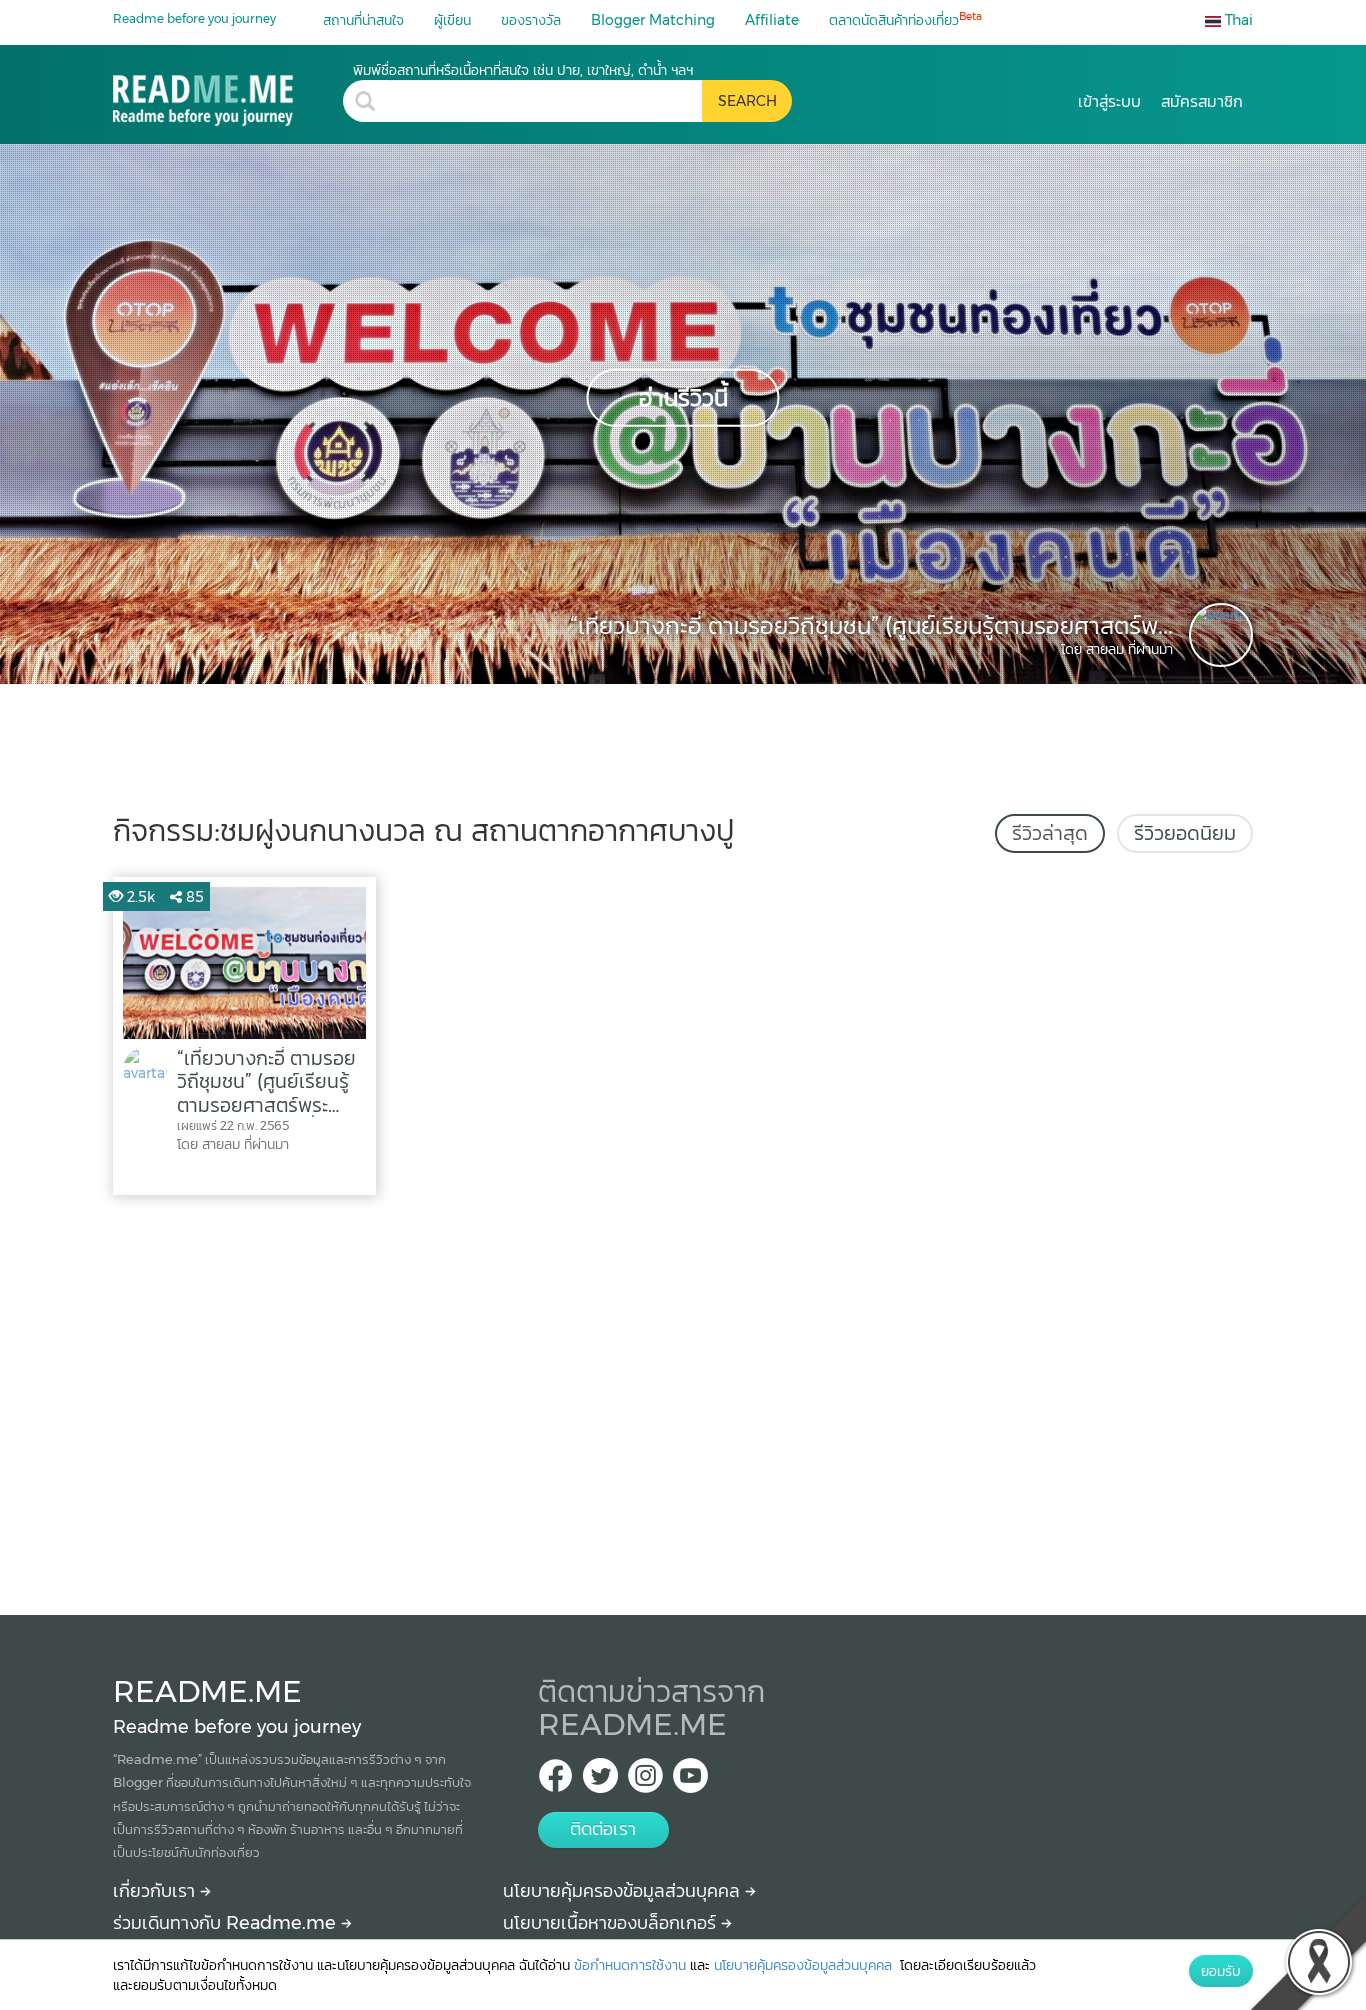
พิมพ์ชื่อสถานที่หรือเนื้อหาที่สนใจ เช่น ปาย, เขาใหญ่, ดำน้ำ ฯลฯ (523, 70)
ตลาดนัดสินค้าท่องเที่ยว (905, 19)
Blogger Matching (653, 20)
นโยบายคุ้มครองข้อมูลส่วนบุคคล (624, 1891)
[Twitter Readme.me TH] (600, 1781)
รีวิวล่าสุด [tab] (1050, 833)
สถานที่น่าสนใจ (363, 20)
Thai (1237, 20)
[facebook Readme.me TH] (555, 1781)
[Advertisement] (683, 1400)
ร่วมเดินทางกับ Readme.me (227, 1923)
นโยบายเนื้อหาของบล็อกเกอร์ (612, 1923)
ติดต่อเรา (603, 1829)
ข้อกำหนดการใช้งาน (630, 1965)
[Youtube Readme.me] (690, 1781)
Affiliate (772, 20)
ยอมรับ (1221, 1971)
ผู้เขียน (452, 20)
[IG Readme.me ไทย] (645, 1781)
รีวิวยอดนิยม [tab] (1185, 833)
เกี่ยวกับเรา (156, 1891)
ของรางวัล (531, 20)
